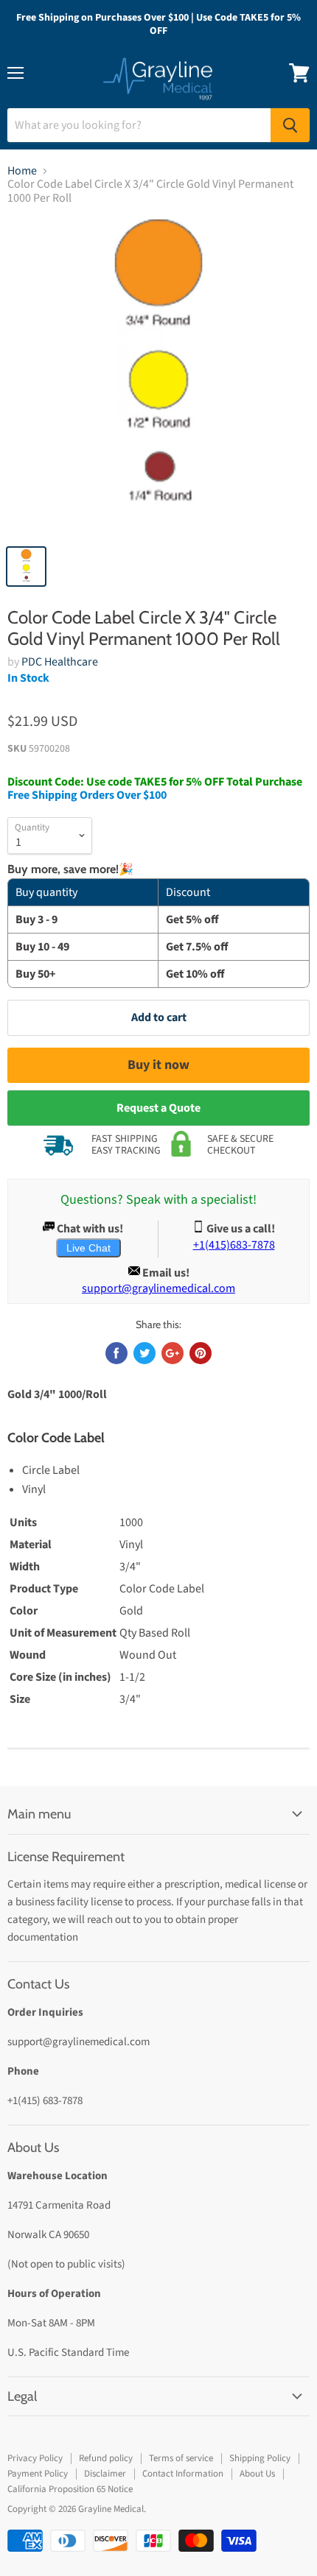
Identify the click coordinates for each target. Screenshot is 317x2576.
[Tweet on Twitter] (144, 1353)
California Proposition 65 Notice (70, 2489)
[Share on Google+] (173, 1353)
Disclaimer (105, 2474)
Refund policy (106, 2458)
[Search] (290, 125)
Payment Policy (38, 2474)
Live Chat (88, 1248)
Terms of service (181, 2458)
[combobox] (139, 125)
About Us (257, 2474)
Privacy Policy (35, 2458)
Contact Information (183, 2474)
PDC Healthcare (60, 662)
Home (22, 171)
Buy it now (158, 1065)
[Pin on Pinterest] (201, 1353)
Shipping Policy (260, 2458)
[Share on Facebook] (116, 1353)
